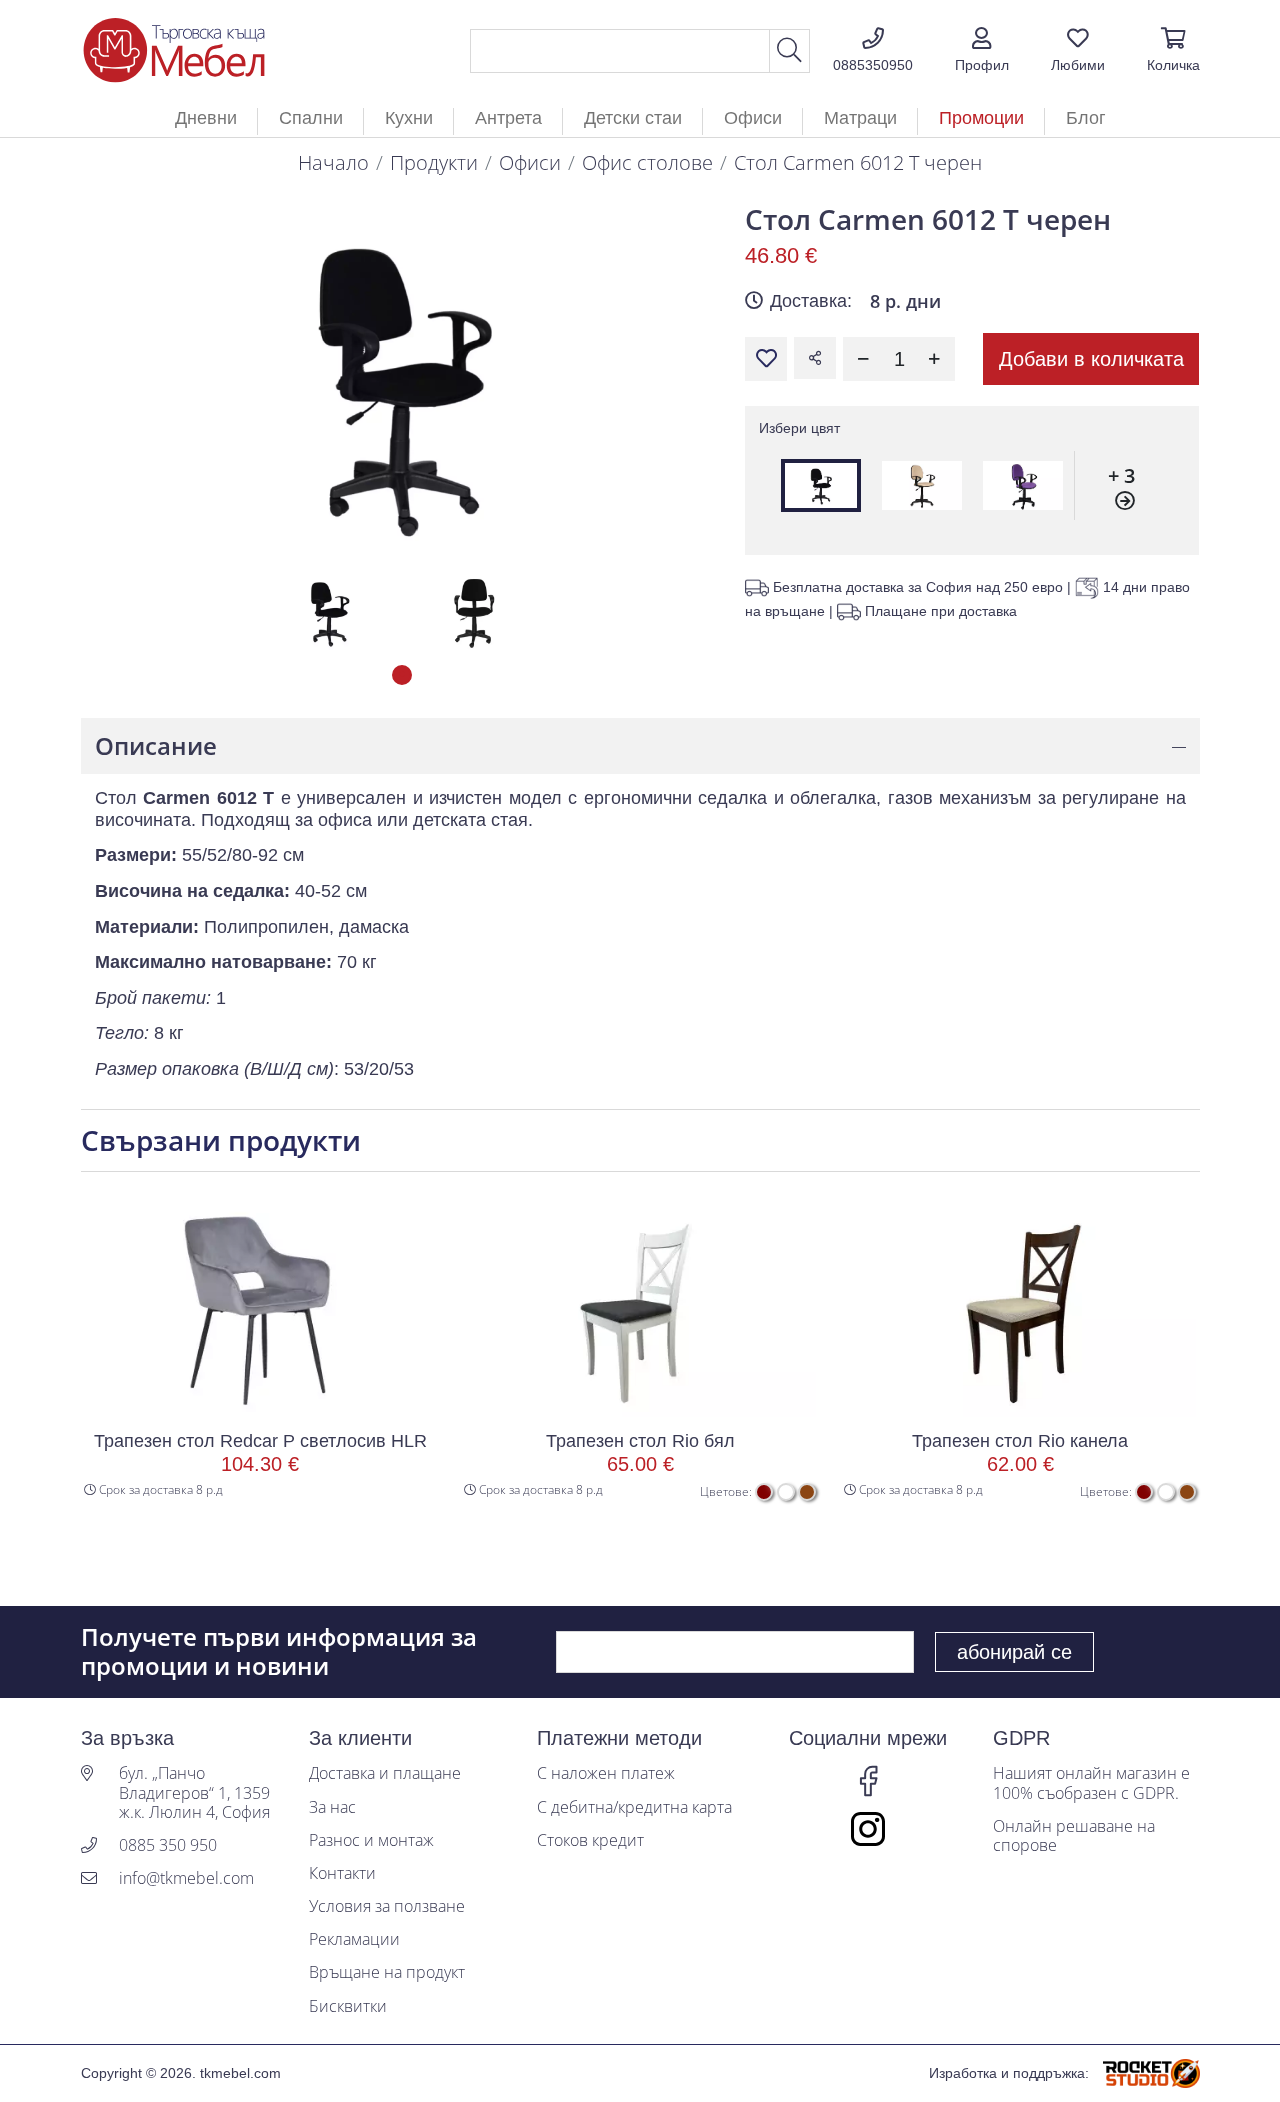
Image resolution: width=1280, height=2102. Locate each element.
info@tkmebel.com (186, 1878)
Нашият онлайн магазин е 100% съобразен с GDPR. (1091, 1783)
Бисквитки (348, 2006)
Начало (333, 162)
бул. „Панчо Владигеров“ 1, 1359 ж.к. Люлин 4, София (194, 1793)
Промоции (981, 118)
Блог (1086, 118)
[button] (982, 51)
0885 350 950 (168, 1845)
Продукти (434, 162)
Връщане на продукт (387, 1972)
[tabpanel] (329, 612)
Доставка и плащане (385, 1773)
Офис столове (647, 162)
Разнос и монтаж (371, 1840)
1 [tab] (402, 675)
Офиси (530, 162)
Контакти (342, 1873)
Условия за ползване (387, 1906)
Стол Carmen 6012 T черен (858, 162)
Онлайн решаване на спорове (1074, 1836)
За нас (332, 1807)
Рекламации (354, 1939)
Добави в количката (1091, 359)
